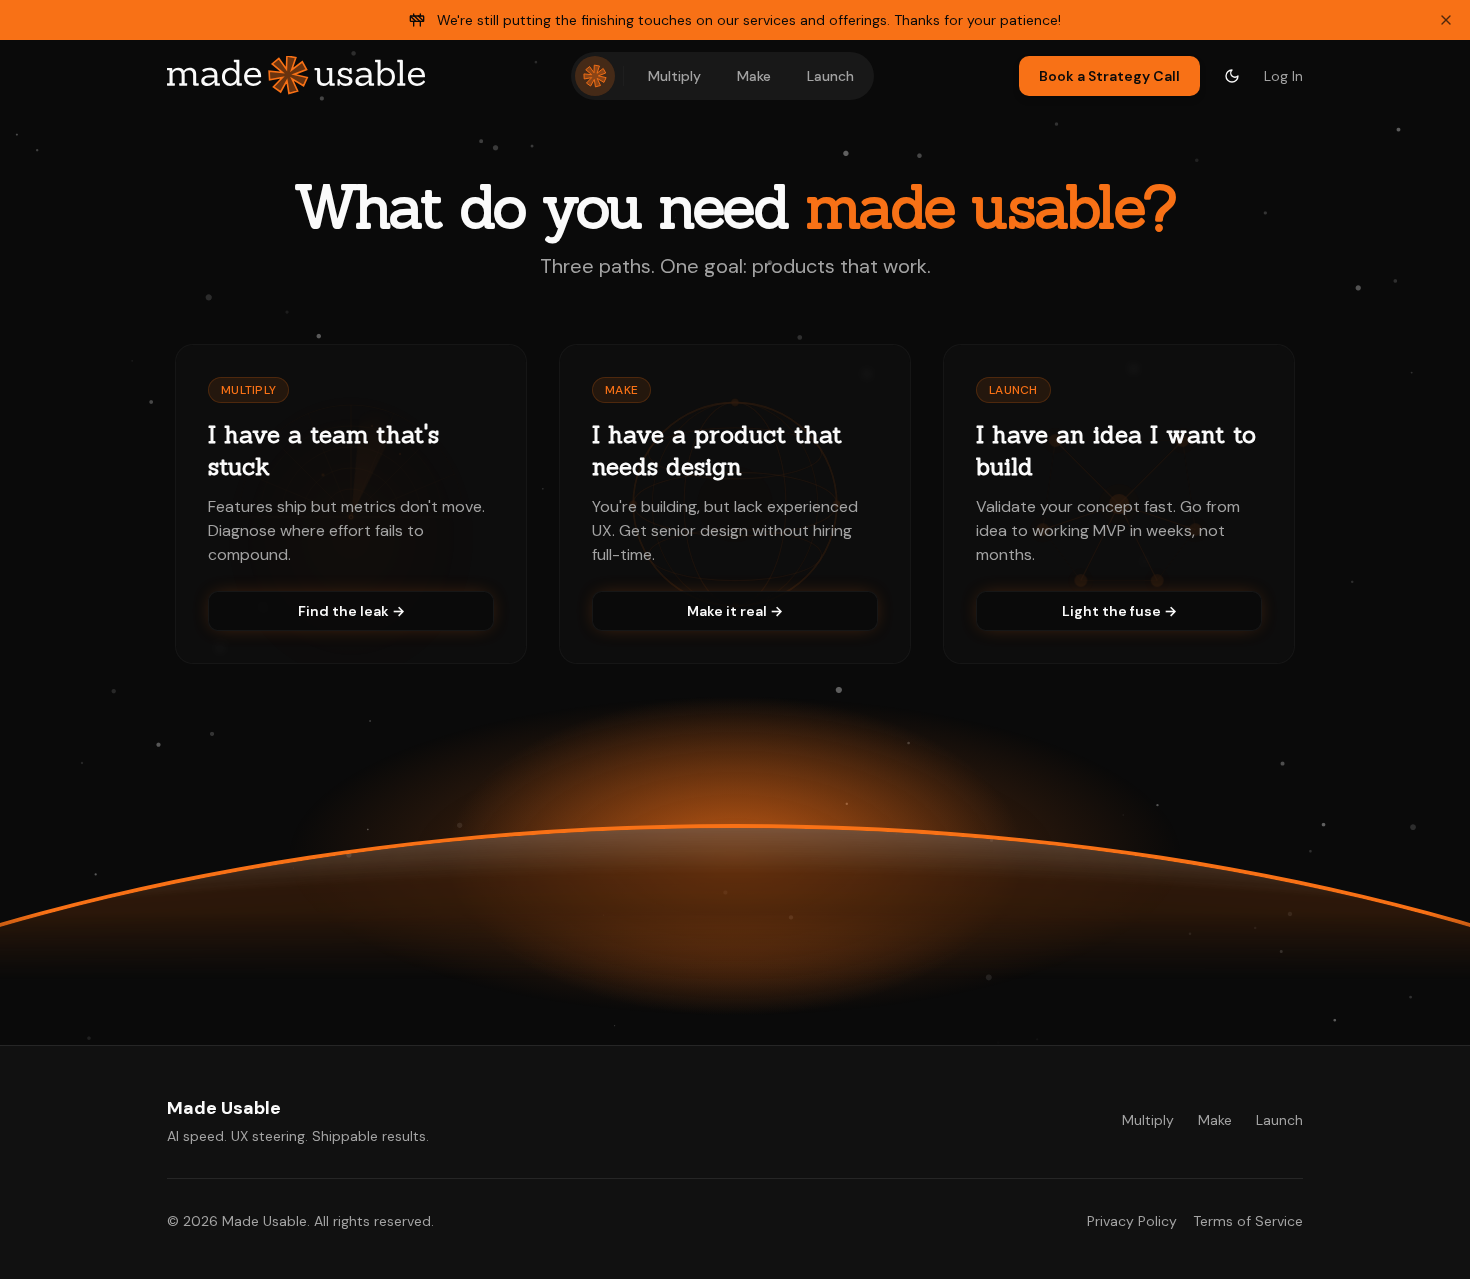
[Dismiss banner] (1446, 20)
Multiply (674, 76)
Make (754, 76)
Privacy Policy (1132, 1221)
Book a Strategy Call (1109, 76)
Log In (1283, 76)
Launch (830, 76)
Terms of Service (1248, 1221)
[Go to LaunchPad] (595, 76)
